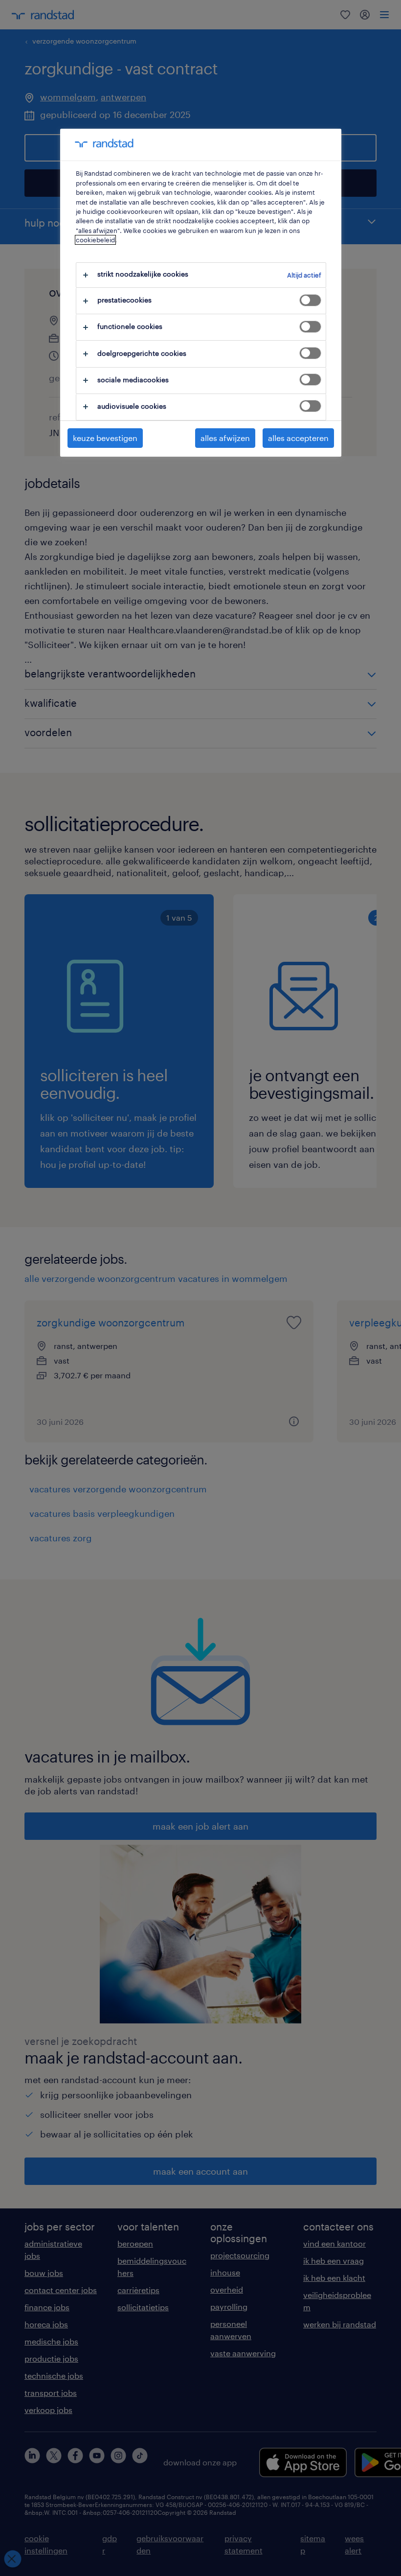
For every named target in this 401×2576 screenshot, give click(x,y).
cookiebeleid (95, 240)
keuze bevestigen (105, 438)
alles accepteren (298, 438)
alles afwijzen (225, 438)
